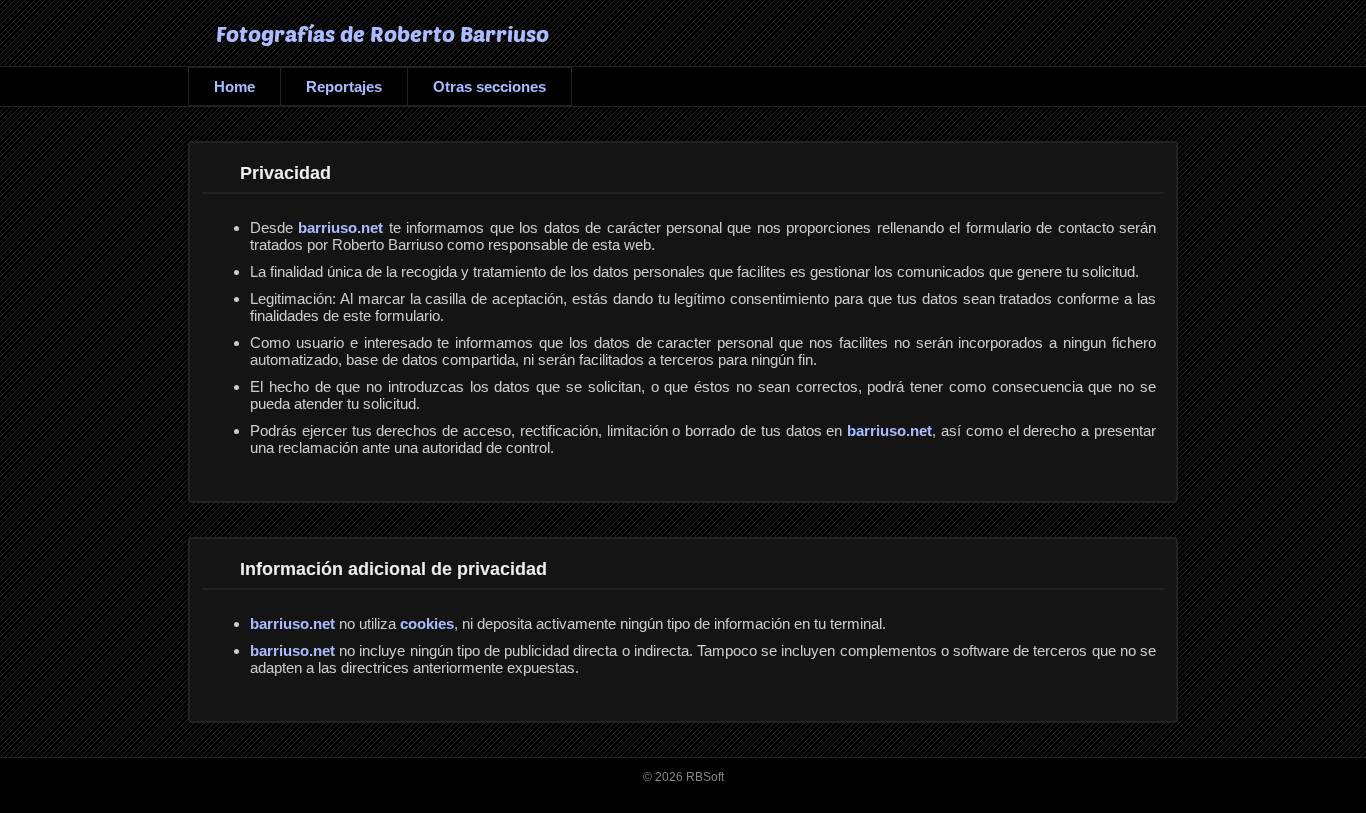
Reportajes (344, 86)
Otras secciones (489, 86)
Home (234, 86)
